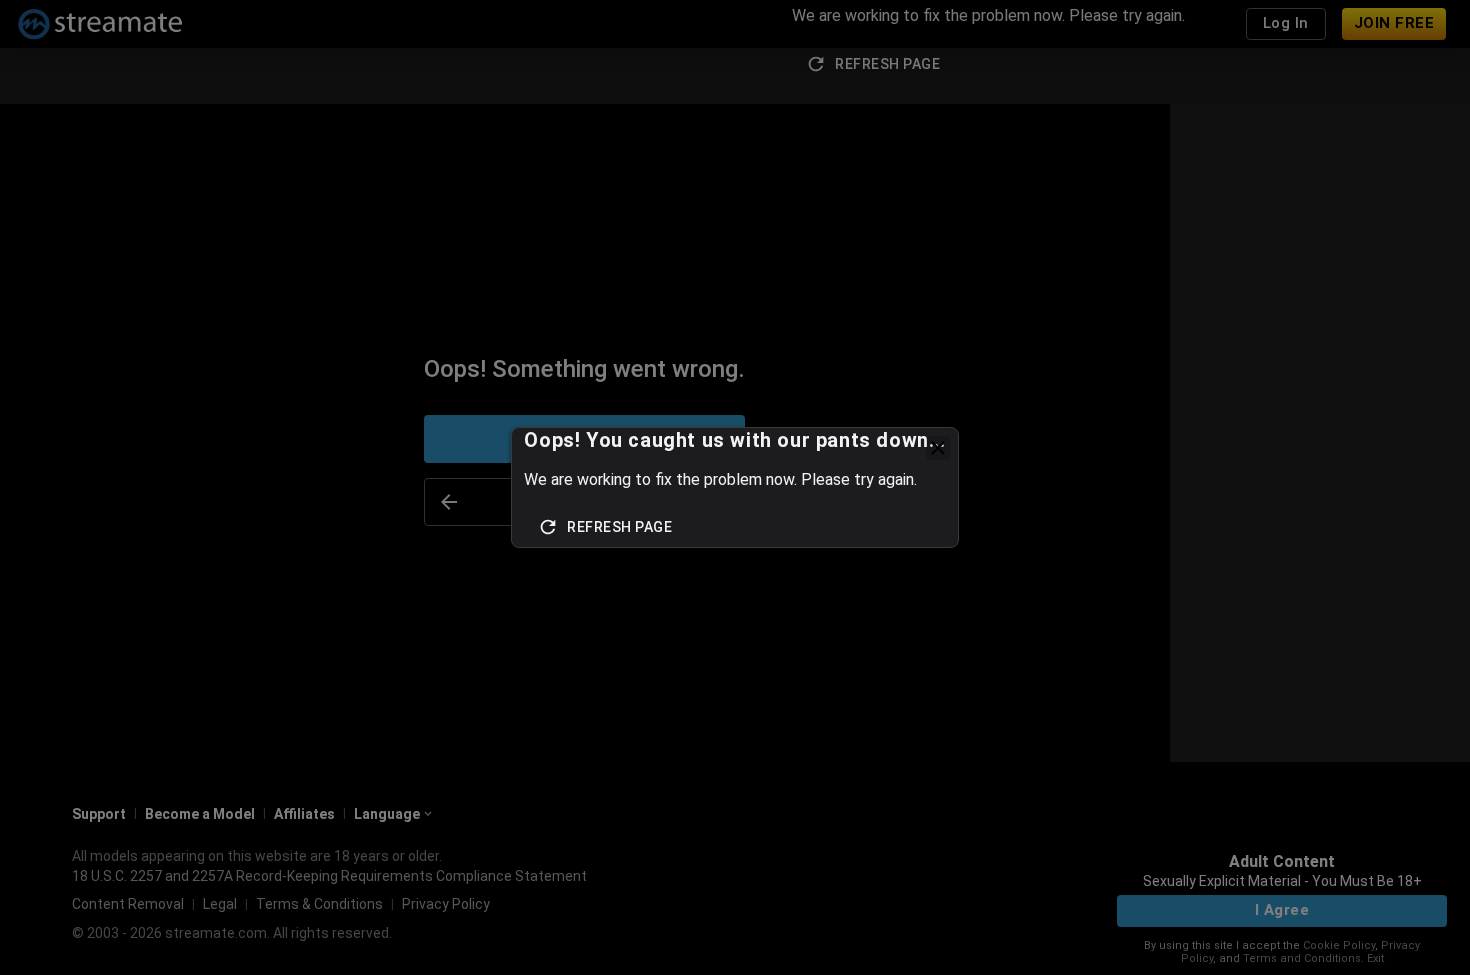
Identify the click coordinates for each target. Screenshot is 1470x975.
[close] (938, 448)
